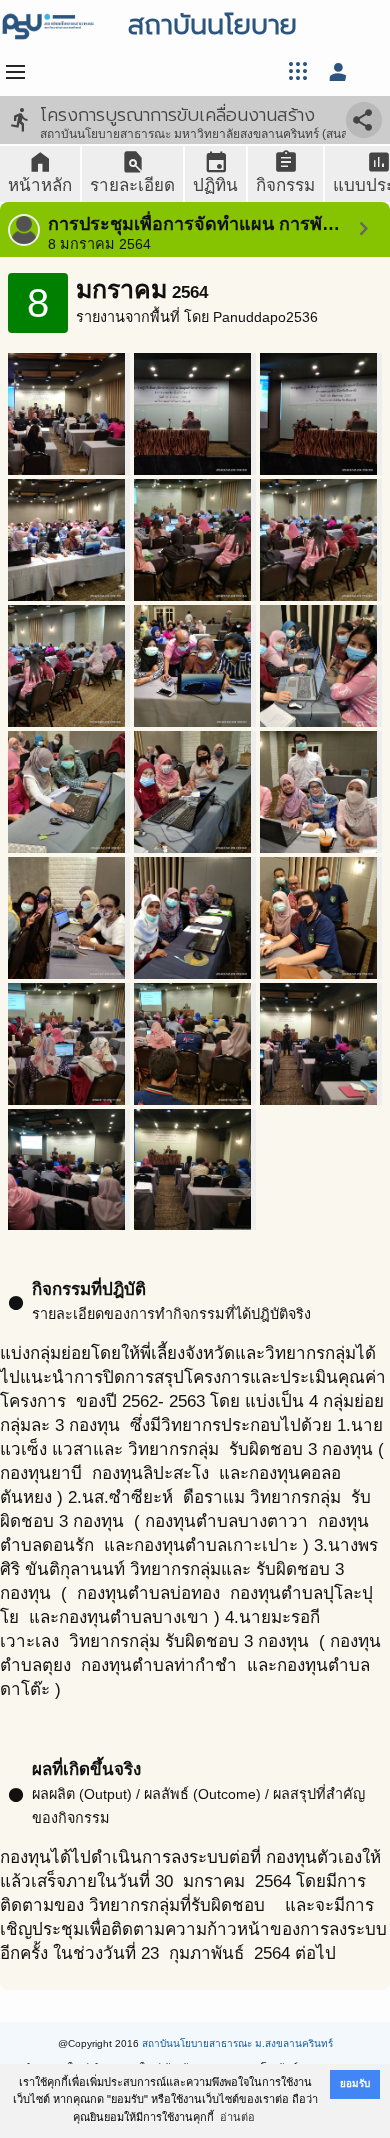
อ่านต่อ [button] (237, 2117)
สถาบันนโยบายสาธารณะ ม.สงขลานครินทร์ (237, 2043)
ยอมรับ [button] (355, 2083)
